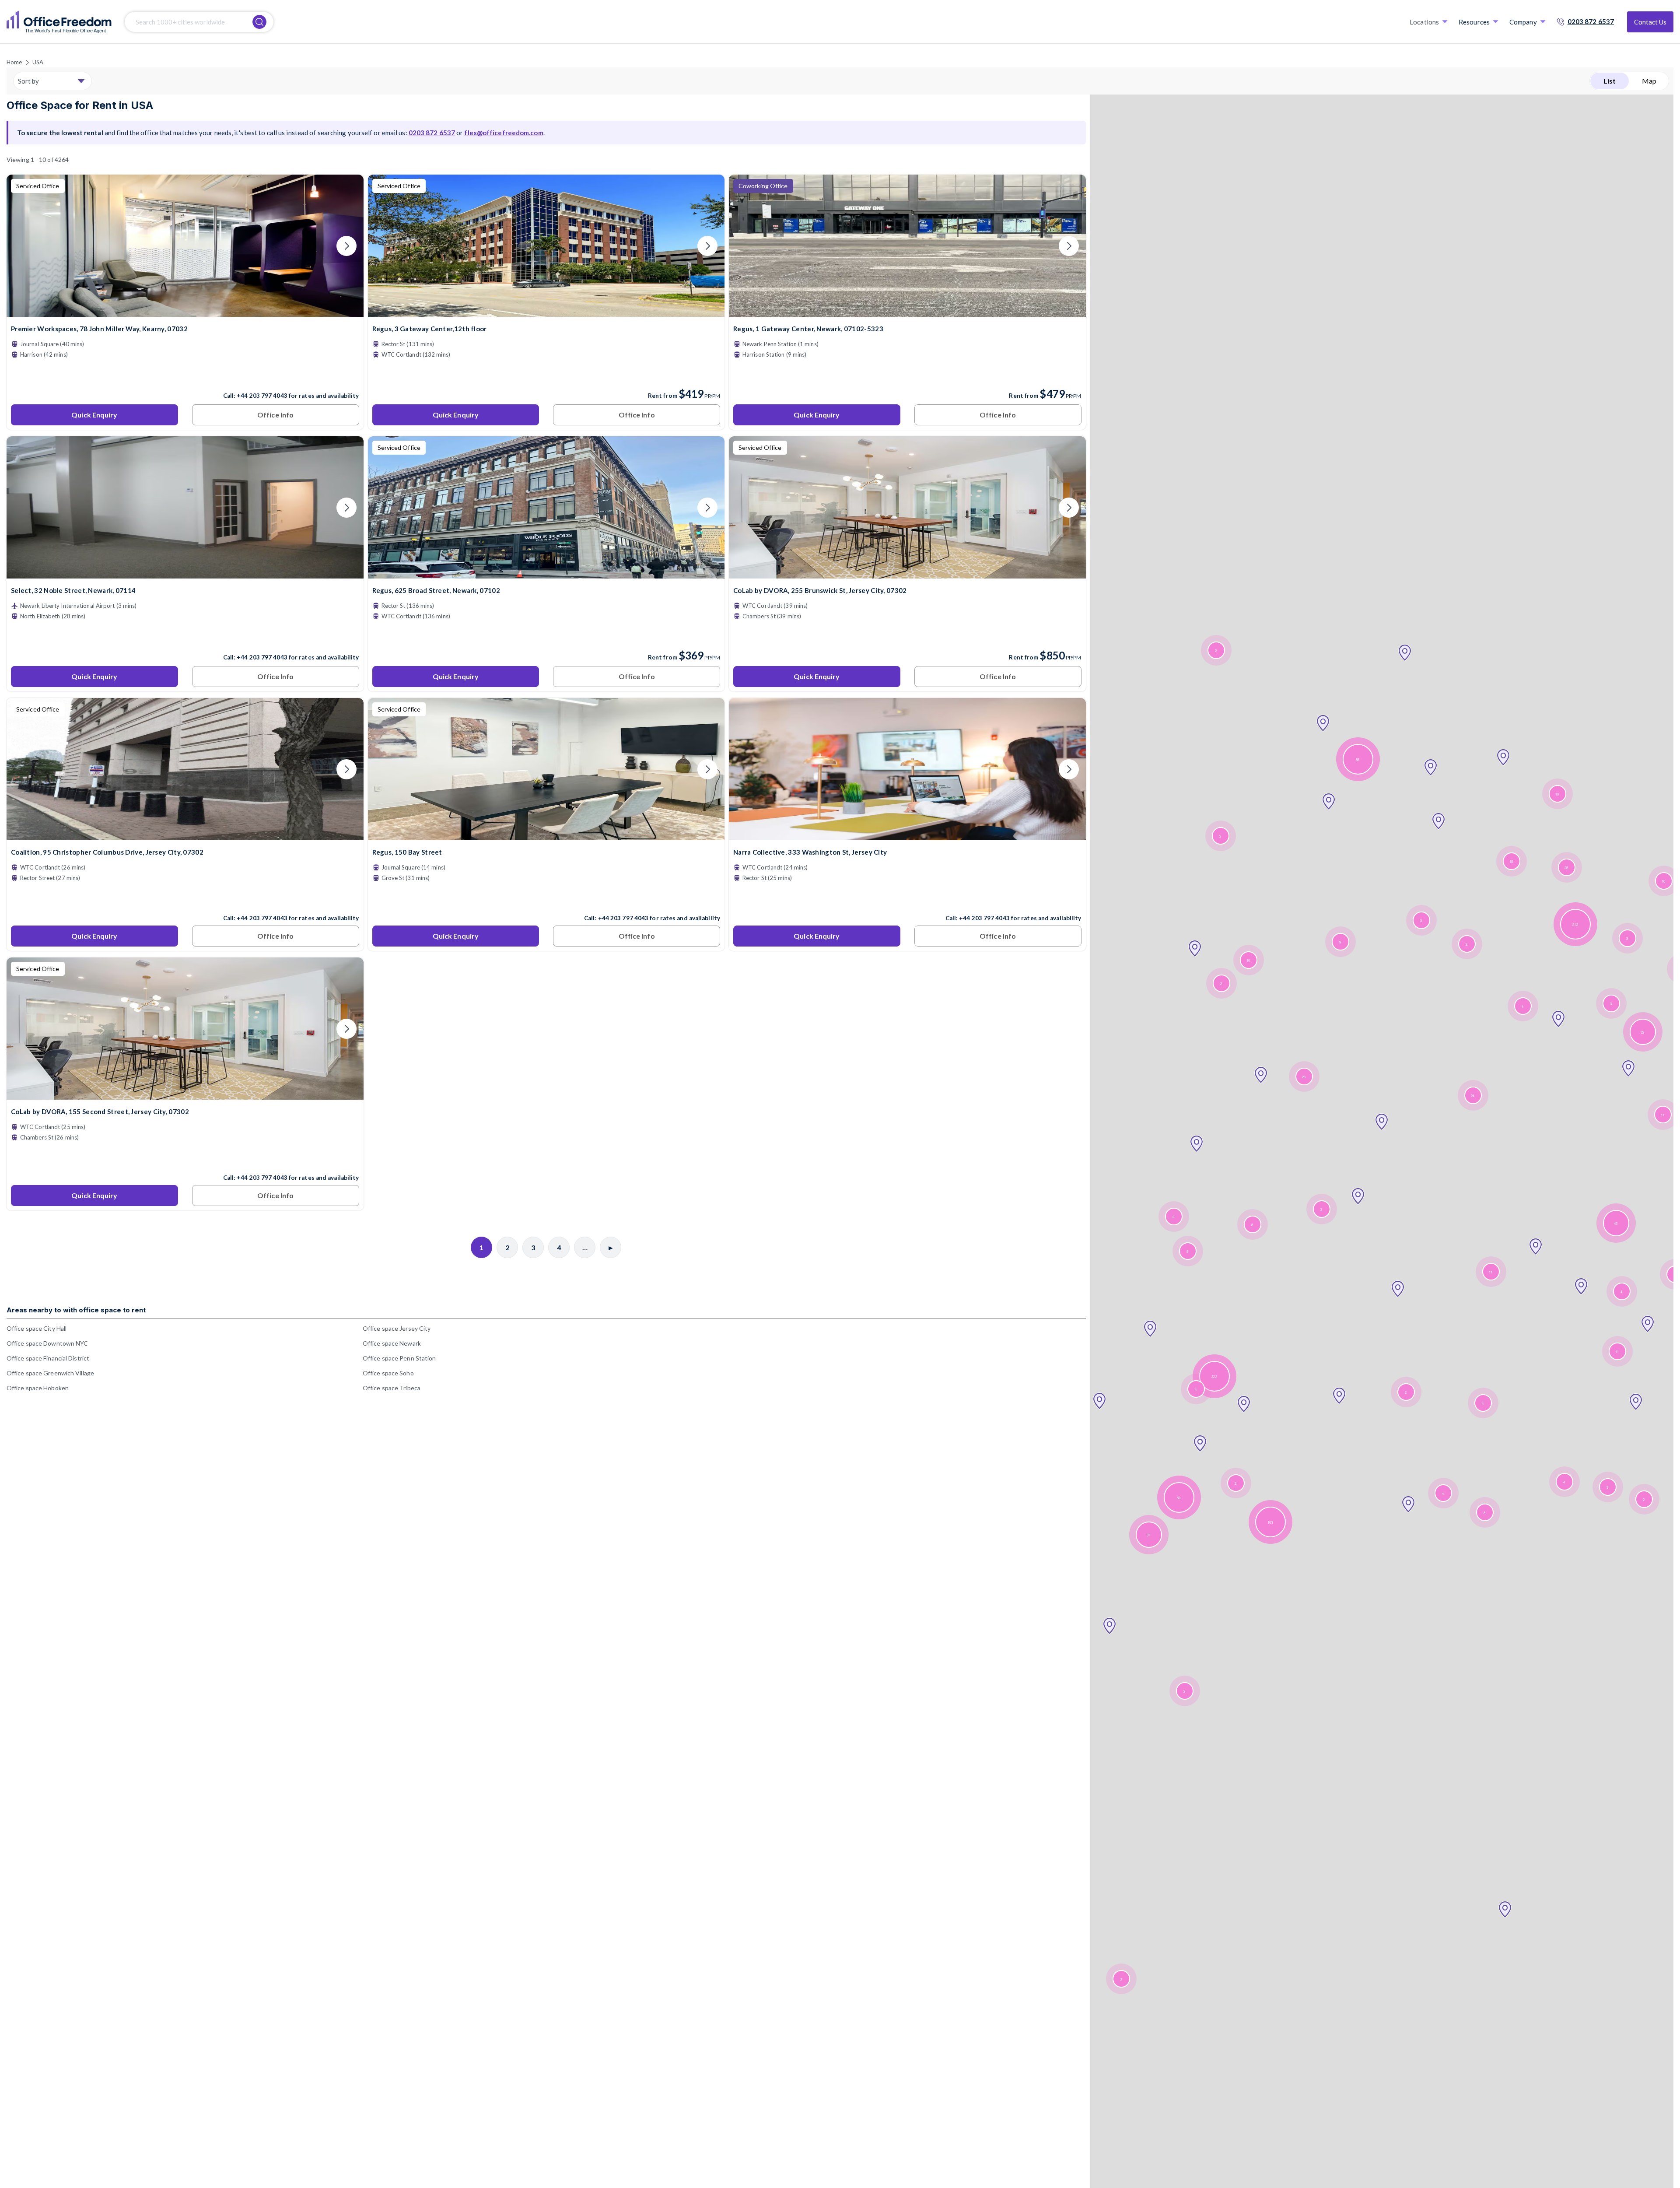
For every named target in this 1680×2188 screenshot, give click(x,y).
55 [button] (1358, 759)
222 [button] (1214, 1376)
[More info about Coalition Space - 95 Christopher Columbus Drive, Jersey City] (185, 835)
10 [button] (1248, 960)
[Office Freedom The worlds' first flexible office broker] (59, 22)
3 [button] (1121, 1979)
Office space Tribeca (392, 1388)
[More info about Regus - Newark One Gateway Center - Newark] (907, 311)
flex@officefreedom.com (504, 133)
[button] (1109, 1626)
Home (14, 62)
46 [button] (1616, 1223)
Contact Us (1650, 22)
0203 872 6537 (1591, 21)
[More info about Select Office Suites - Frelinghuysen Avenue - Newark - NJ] (185, 573)
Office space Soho (388, 1373)
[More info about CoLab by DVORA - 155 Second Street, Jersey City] (185, 1094)
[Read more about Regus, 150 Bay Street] (546, 899)
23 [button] (1304, 1077)
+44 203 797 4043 (262, 396)
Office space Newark (392, 1343)
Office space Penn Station (399, 1358)
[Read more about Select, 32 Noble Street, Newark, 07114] (185, 638)
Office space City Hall (37, 1328)
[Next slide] (346, 246)
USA (38, 62)
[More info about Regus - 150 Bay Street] (546, 835)
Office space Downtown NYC (47, 1343)
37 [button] (1148, 1535)
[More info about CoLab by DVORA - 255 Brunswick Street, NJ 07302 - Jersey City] (907, 573)
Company (1523, 22)
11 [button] (1491, 1272)
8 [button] (1187, 1251)
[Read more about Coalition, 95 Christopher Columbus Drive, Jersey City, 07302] (185, 899)
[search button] (259, 22)
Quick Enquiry (94, 415)
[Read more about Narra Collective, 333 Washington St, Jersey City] (907, 899)
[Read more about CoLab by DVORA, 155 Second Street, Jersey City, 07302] (185, 1159)
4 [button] (1196, 1389)
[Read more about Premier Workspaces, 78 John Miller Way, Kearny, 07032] (185, 377)
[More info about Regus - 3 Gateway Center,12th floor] (546, 311)
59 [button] (1179, 1498)
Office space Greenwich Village (50, 1373)
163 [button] (1270, 1522)
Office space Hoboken (38, 1388)
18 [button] (1511, 861)
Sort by (28, 81)
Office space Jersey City (397, 1328)
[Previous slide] (24, 246)
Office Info (275, 415)
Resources (1474, 22)
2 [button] (1184, 1691)
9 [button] (1340, 942)
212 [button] (1575, 924)
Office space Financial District (48, 1358)
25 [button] (1566, 868)
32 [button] (1642, 1032)
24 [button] (1473, 1096)
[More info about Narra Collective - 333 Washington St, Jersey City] (907, 835)
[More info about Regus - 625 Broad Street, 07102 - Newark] (546, 573)
